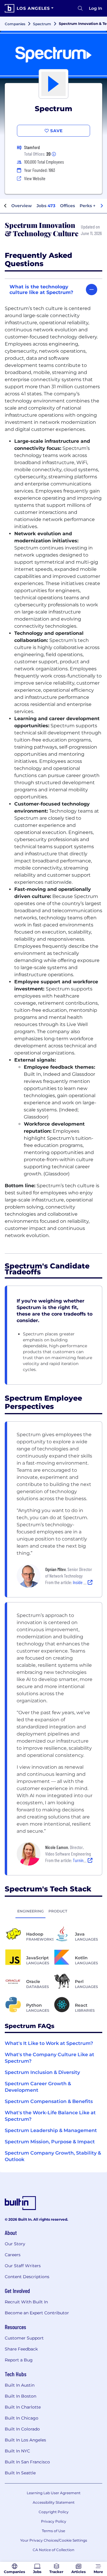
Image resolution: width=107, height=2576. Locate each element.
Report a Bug (19, 2360)
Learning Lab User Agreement (54, 2493)
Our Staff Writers (23, 2266)
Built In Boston (21, 2396)
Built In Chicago (22, 2418)
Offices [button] (67, 206)
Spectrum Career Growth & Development (38, 2087)
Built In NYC (17, 2451)
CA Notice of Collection (53, 2550)
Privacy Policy (54, 2521)
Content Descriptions (27, 2277)
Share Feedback (21, 2349)
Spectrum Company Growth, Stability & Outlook (53, 2156)
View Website (35, 178)
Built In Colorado (22, 2429)
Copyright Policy (54, 2512)
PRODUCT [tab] (58, 1911)
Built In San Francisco (27, 2462)
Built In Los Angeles (25, 2440)
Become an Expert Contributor (37, 2313)
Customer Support (24, 2338)
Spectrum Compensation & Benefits (49, 2101)
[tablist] (53, 1911)
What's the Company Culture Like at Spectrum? (49, 2058)
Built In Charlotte (23, 2407)
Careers (13, 2255)
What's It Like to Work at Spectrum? (49, 2043)
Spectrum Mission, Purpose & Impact (50, 2142)
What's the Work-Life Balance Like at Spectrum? (50, 2116)
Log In (96, 8)
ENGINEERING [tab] (30, 1911)
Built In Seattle (20, 2473)
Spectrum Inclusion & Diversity (42, 2072)
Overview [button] (22, 206)
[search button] (80, 8)
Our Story (15, 2244)
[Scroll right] (102, 206)
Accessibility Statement (54, 2502)
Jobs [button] (46, 206)
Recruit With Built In (26, 2302)
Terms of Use (53, 2531)
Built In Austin (20, 2385)
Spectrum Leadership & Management (51, 2130)
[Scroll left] (5, 206)
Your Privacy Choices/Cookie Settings (54, 2540)
